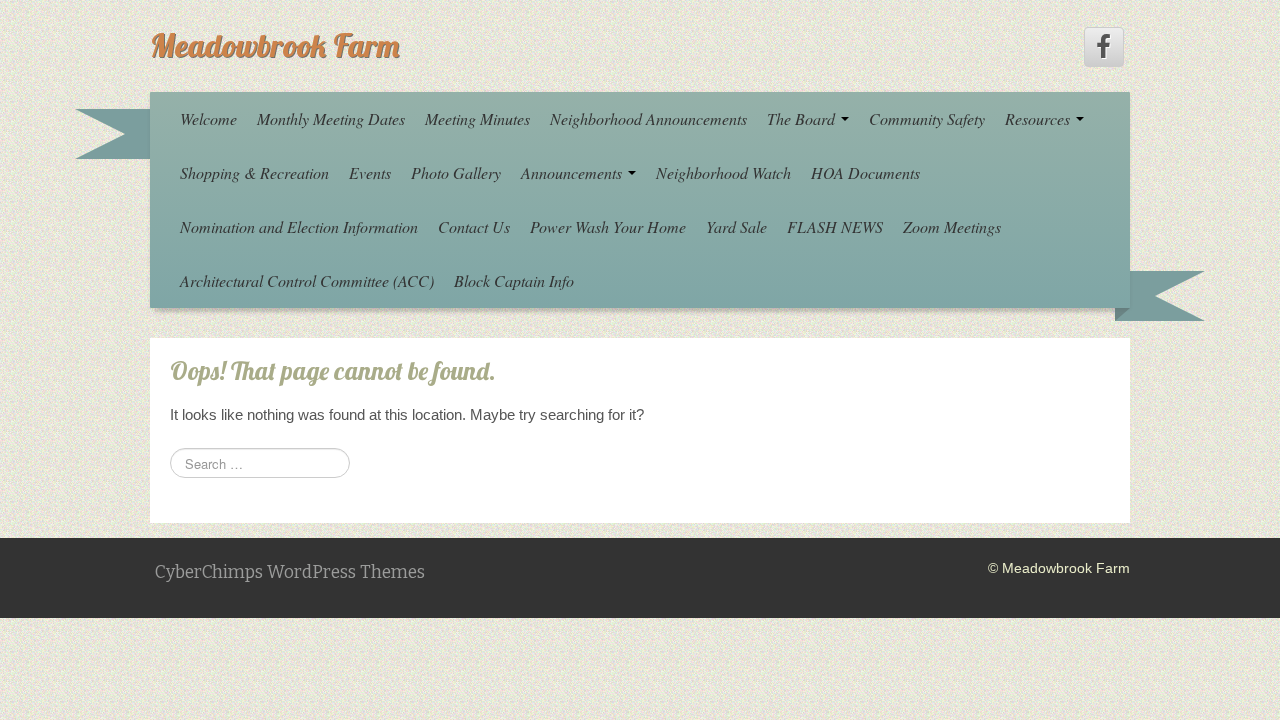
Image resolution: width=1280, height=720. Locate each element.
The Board (803, 118)
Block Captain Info (514, 280)
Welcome (208, 118)
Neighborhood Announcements (648, 118)
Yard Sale (736, 226)
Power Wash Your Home (608, 226)
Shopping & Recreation (254, 172)
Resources (1039, 118)
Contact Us (474, 226)
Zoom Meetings (952, 226)
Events (370, 172)
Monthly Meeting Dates (331, 118)
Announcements (573, 172)
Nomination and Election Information (299, 226)
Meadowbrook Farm (274, 45)
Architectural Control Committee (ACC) (307, 280)
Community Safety (927, 118)
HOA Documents (865, 172)
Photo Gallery (456, 172)
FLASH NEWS (835, 226)
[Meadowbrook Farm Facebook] (1104, 47)
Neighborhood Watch (723, 172)
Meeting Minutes (477, 118)
